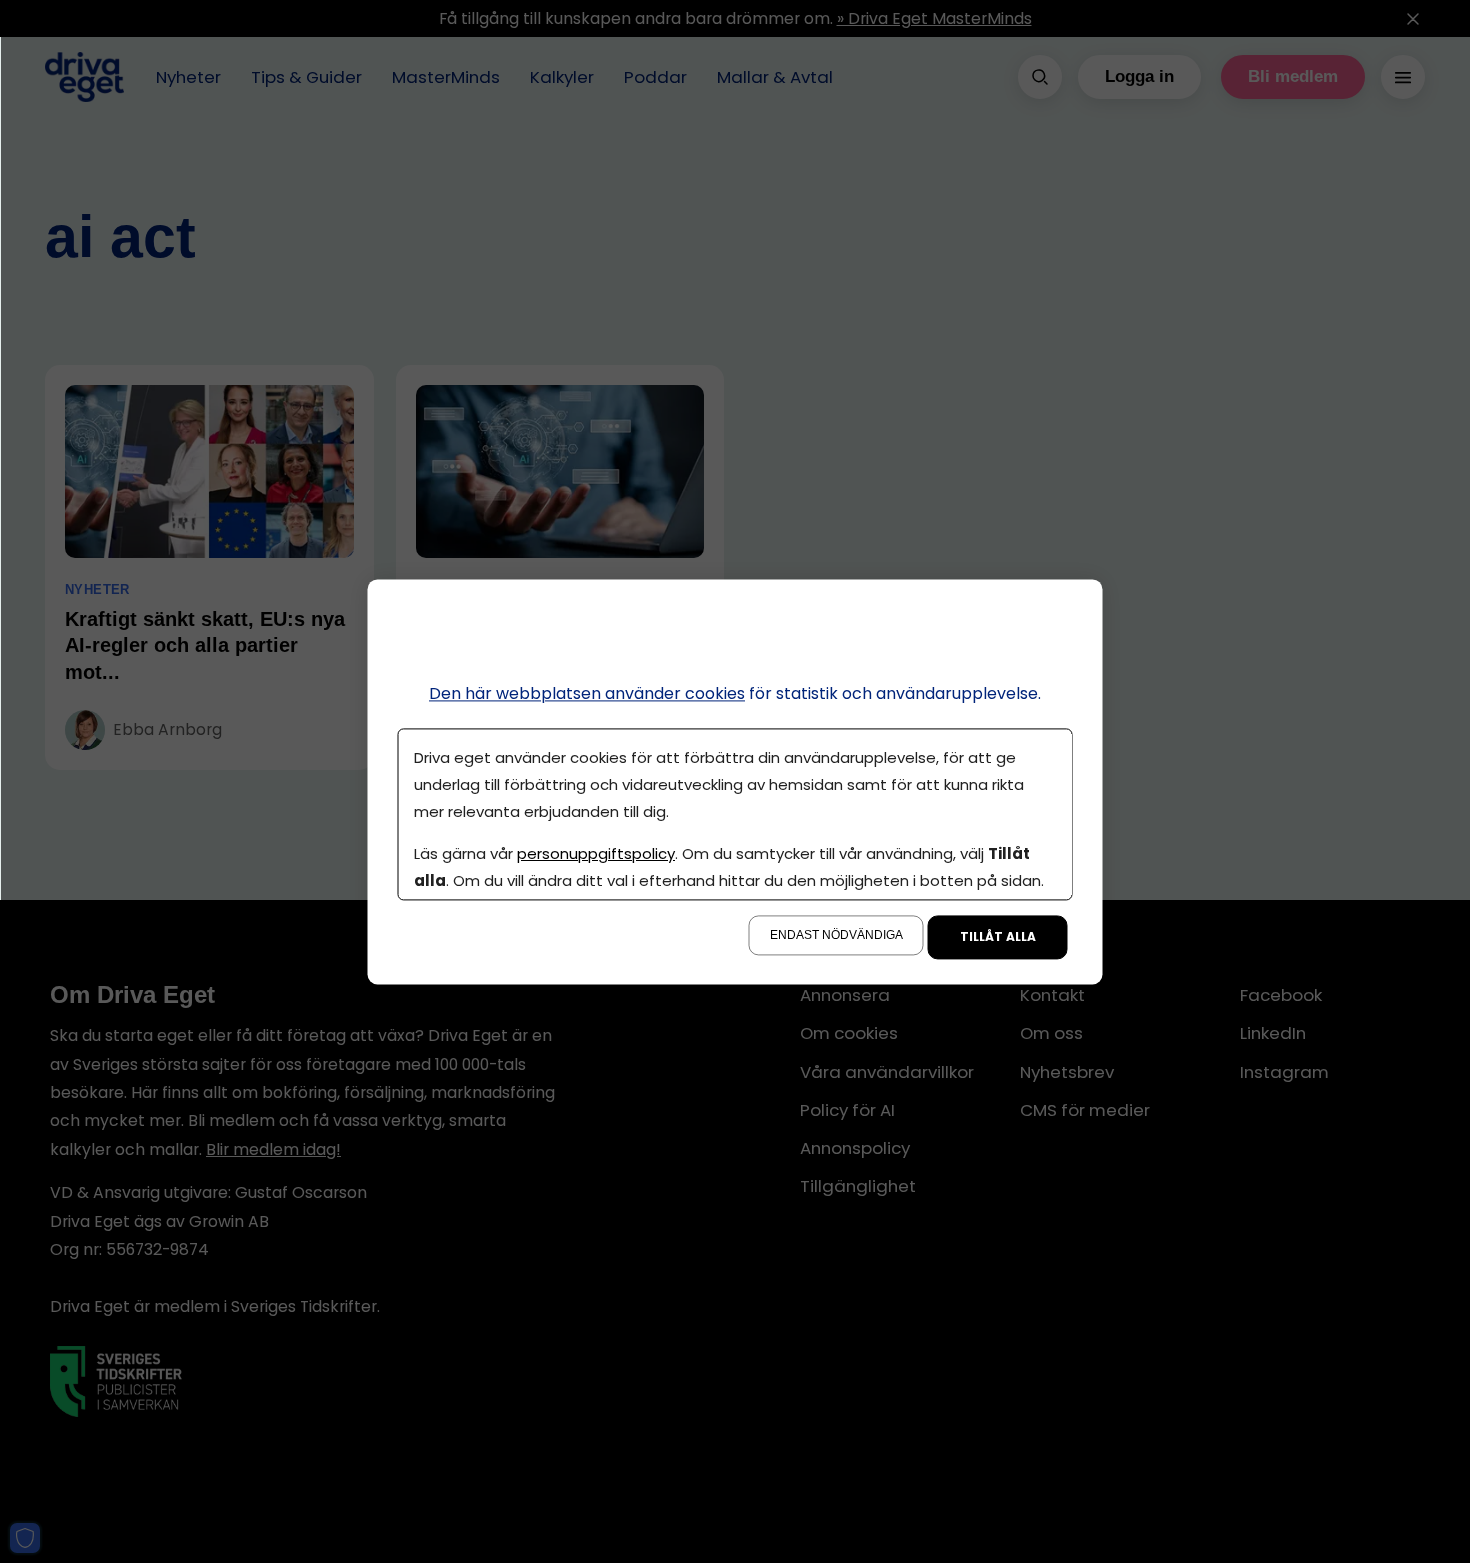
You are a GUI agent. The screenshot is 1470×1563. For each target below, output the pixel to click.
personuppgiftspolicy (596, 853)
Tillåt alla (998, 936)
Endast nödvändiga (836, 935)
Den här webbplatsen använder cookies (587, 693)
